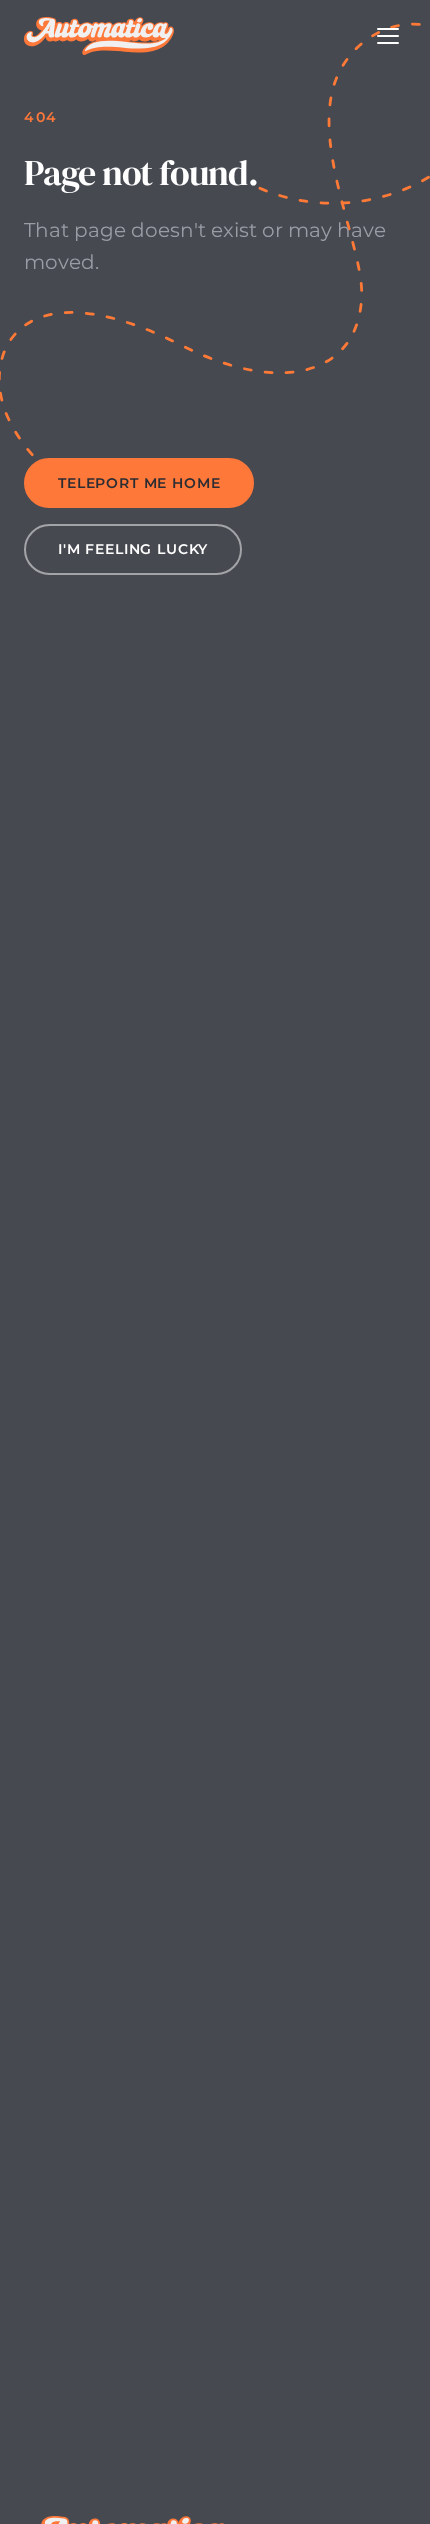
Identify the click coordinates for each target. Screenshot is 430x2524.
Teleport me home (139, 483)
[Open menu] (388, 36)
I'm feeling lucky (133, 549)
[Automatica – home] (99, 36)
